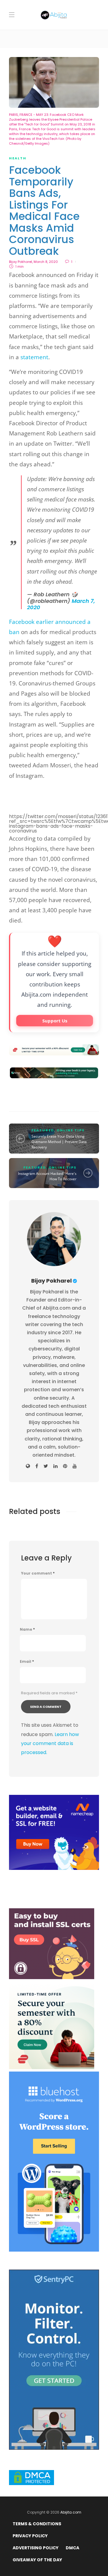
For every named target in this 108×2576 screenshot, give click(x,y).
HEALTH (18, 158)
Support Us (55, 1021)
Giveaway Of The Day (37, 2560)
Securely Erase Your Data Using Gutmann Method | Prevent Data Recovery (59, 1142)
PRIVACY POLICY (30, 2536)
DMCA (72, 2548)
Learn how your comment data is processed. (50, 1744)
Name (27, 1630)
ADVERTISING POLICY (36, 2548)
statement (34, 357)
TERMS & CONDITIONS (37, 2524)
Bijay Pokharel (21, 262)
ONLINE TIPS (71, 1130)
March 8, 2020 (46, 262)
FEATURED (43, 1130)
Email (27, 1662)
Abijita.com (71, 2512)
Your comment (38, 1573)
